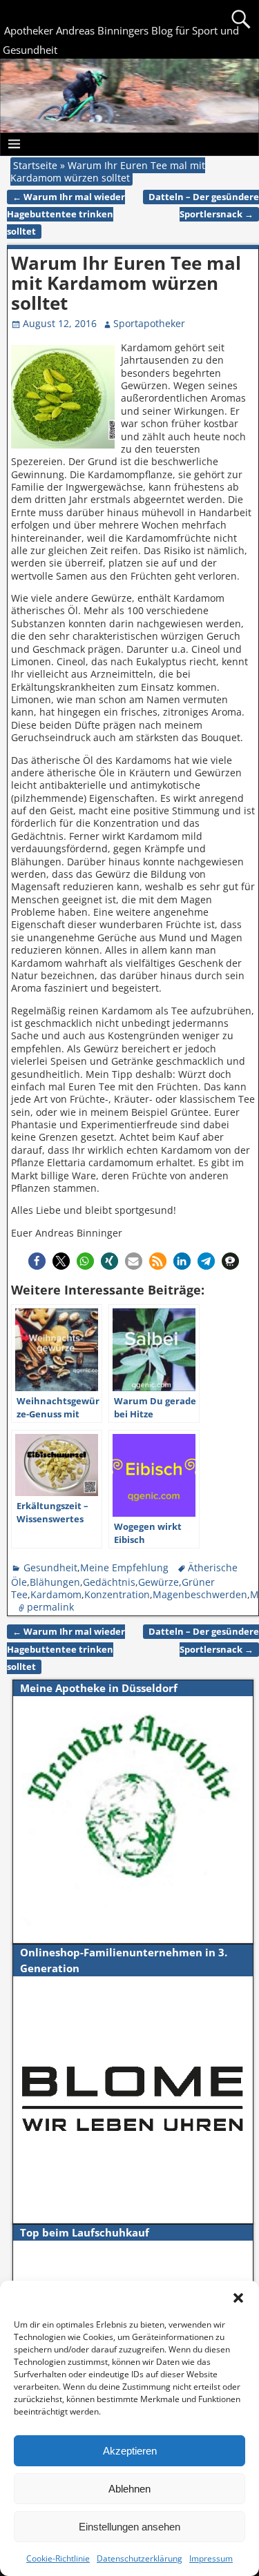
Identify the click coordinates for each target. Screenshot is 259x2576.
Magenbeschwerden (200, 1594)
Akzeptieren (130, 2451)
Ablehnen (129, 2489)
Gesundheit (50, 1567)
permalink (50, 1607)
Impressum (211, 2558)
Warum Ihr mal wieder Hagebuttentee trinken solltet (66, 214)
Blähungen (55, 1582)
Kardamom (56, 1594)
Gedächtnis (109, 1582)
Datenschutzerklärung (140, 2558)
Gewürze (159, 1582)
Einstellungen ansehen (129, 2527)
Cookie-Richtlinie (58, 2558)
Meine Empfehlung (124, 1567)
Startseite (35, 165)
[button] (238, 2298)
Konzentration (117, 1594)
